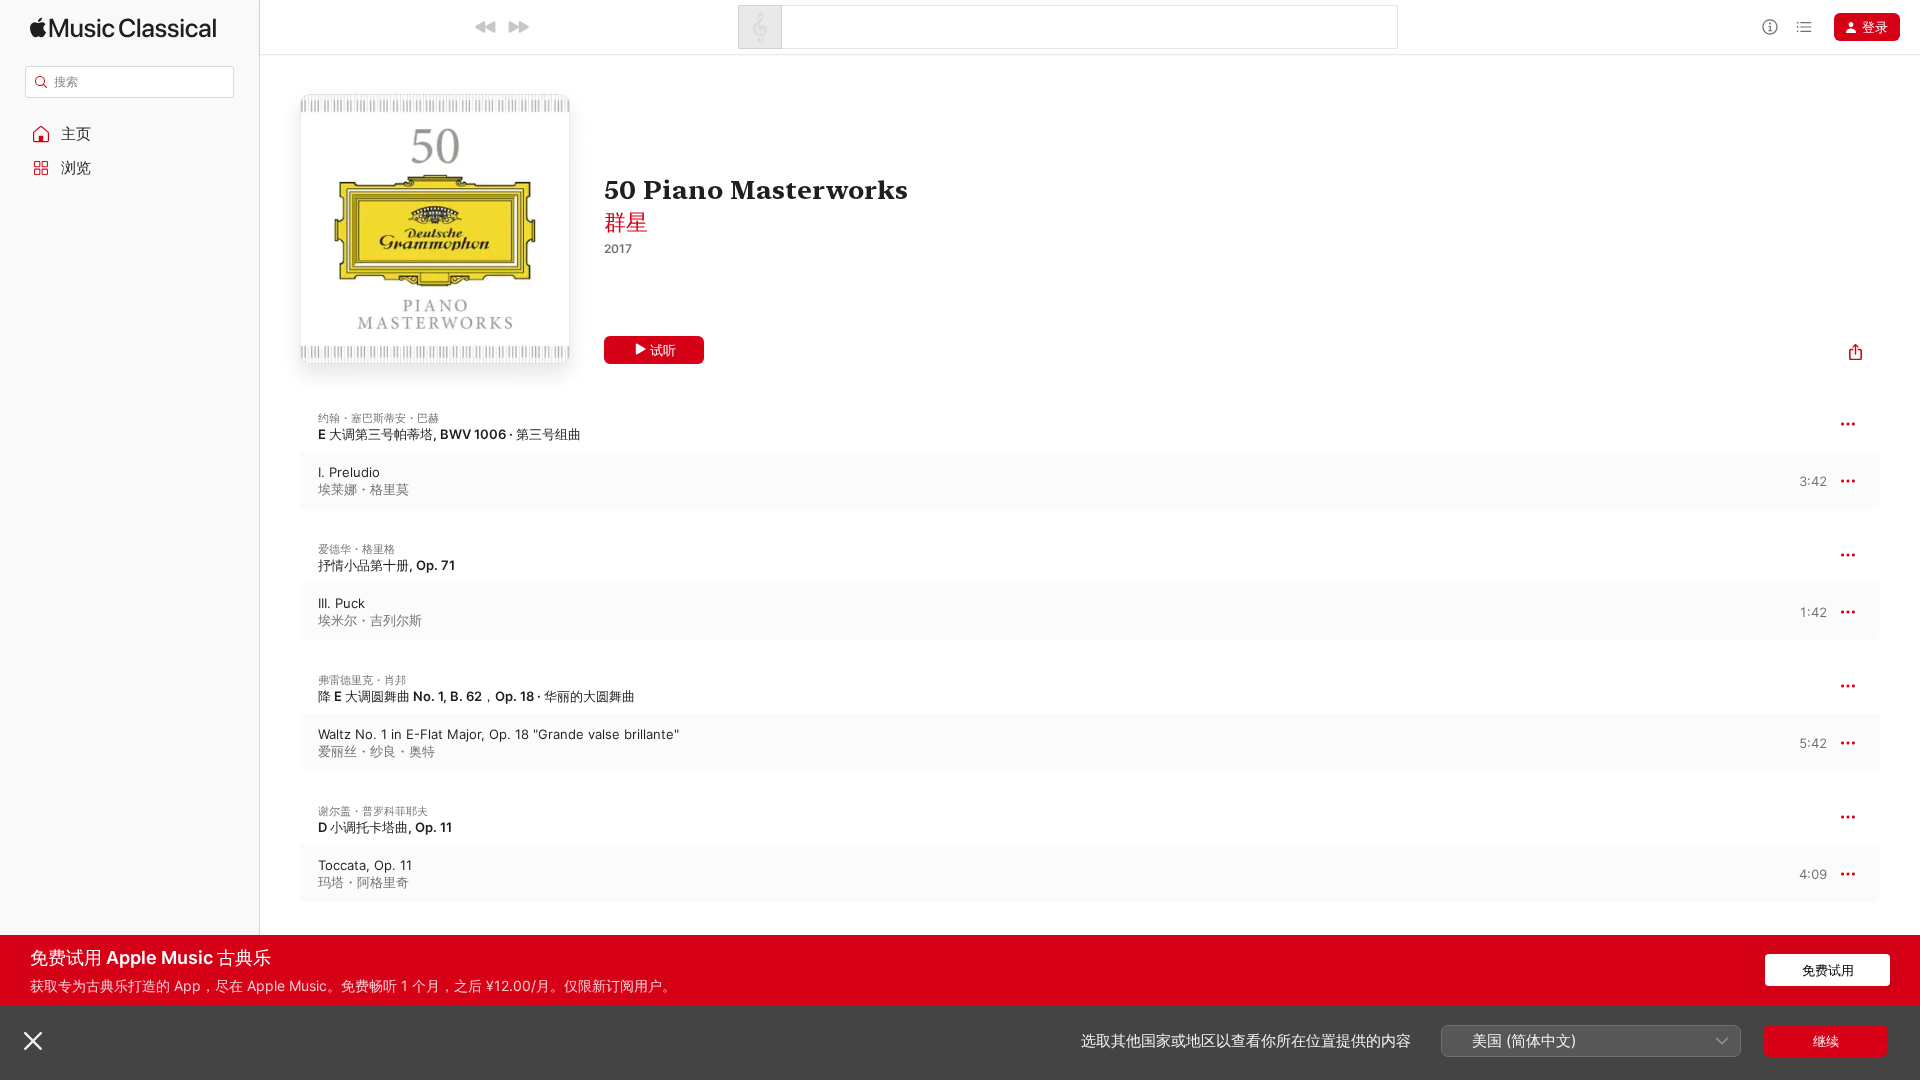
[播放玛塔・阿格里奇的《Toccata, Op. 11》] (280, 874)
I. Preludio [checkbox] (349, 472)
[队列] (1804, 27)
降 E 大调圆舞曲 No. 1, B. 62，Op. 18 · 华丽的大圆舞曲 (476, 696)
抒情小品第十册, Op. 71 (386, 565)
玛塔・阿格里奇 (363, 882)
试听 (663, 350)
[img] (123, 27)
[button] (130, 134)
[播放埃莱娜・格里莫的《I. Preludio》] (280, 481)
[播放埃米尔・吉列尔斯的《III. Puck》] (280, 612)
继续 (1826, 1041)
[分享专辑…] (1855, 354)
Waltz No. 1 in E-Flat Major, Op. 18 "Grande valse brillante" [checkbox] (498, 734)
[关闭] (33, 1041)
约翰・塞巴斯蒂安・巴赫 (378, 418)
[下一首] (518, 27)
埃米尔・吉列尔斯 (370, 620)
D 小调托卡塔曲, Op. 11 (385, 827)
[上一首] (486, 27)
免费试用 (1828, 970)
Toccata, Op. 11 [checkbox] (365, 865)
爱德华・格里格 (356, 549)
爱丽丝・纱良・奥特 (376, 751)
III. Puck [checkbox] (341, 603)
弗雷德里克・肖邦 (362, 680)
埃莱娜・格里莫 (363, 489)
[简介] (1770, 27)
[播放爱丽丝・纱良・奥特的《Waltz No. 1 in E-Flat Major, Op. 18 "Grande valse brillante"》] (280, 743)
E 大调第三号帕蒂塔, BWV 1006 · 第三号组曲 (449, 434)
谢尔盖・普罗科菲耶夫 (373, 811)
